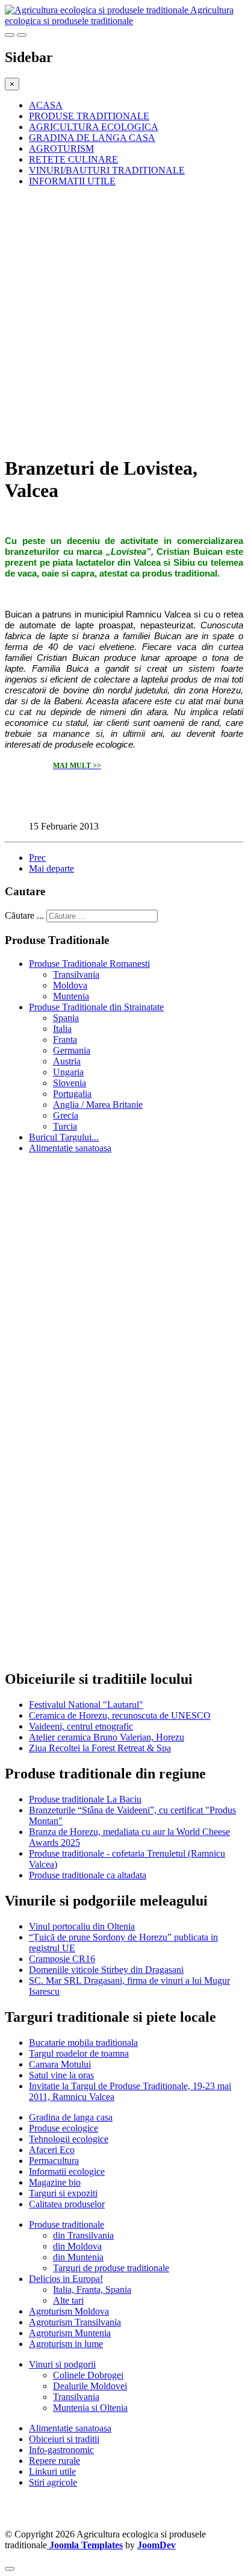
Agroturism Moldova (69, 2311)
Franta (65, 1039)
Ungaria (68, 1072)
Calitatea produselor (67, 2204)
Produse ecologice (64, 2128)
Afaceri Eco (52, 2150)
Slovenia (70, 1083)
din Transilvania (83, 2235)
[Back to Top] (10, 2569)
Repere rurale (54, 2461)
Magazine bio (55, 2182)
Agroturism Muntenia (70, 2333)
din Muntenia (78, 2257)
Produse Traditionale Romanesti (89, 964)
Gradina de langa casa (71, 2117)
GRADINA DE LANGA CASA (92, 138)
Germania (72, 1050)
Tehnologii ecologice (69, 2139)
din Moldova (77, 2246)
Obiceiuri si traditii (64, 2439)
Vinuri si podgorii (62, 2364)
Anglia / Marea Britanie (98, 1105)
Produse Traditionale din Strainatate (96, 1007)
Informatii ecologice (67, 2171)
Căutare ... (24, 915)
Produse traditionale (67, 2224)
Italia (62, 1029)
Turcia (65, 1126)
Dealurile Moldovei (90, 2386)
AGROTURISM (61, 148)
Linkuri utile (52, 2471)
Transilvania (76, 974)
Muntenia (71, 996)
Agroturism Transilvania (75, 2322)
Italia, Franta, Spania (92, 2290)
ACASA (46, 105)
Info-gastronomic (61, 2450)
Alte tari (68, 2300)
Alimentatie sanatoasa (70, 1148)
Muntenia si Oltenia (90, 2408)
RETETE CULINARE (73, 159)
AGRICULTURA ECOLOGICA (94, 127)
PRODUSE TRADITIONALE (89, 116)
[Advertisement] (124, 320)
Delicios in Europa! (66, 2279)
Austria (67, 1061)
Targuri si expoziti (63, 2193)
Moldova (70, 985)
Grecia (66, 1115)
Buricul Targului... (64, 1137)
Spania (66, 1018)
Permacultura (54, 2161)
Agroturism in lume (66, 2344)
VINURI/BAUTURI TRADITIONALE (107, 170)
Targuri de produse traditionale (111, 2268)
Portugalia (72, 1094)
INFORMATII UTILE (72, 181)
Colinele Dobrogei (88, 2375)
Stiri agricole (53, 2482)
